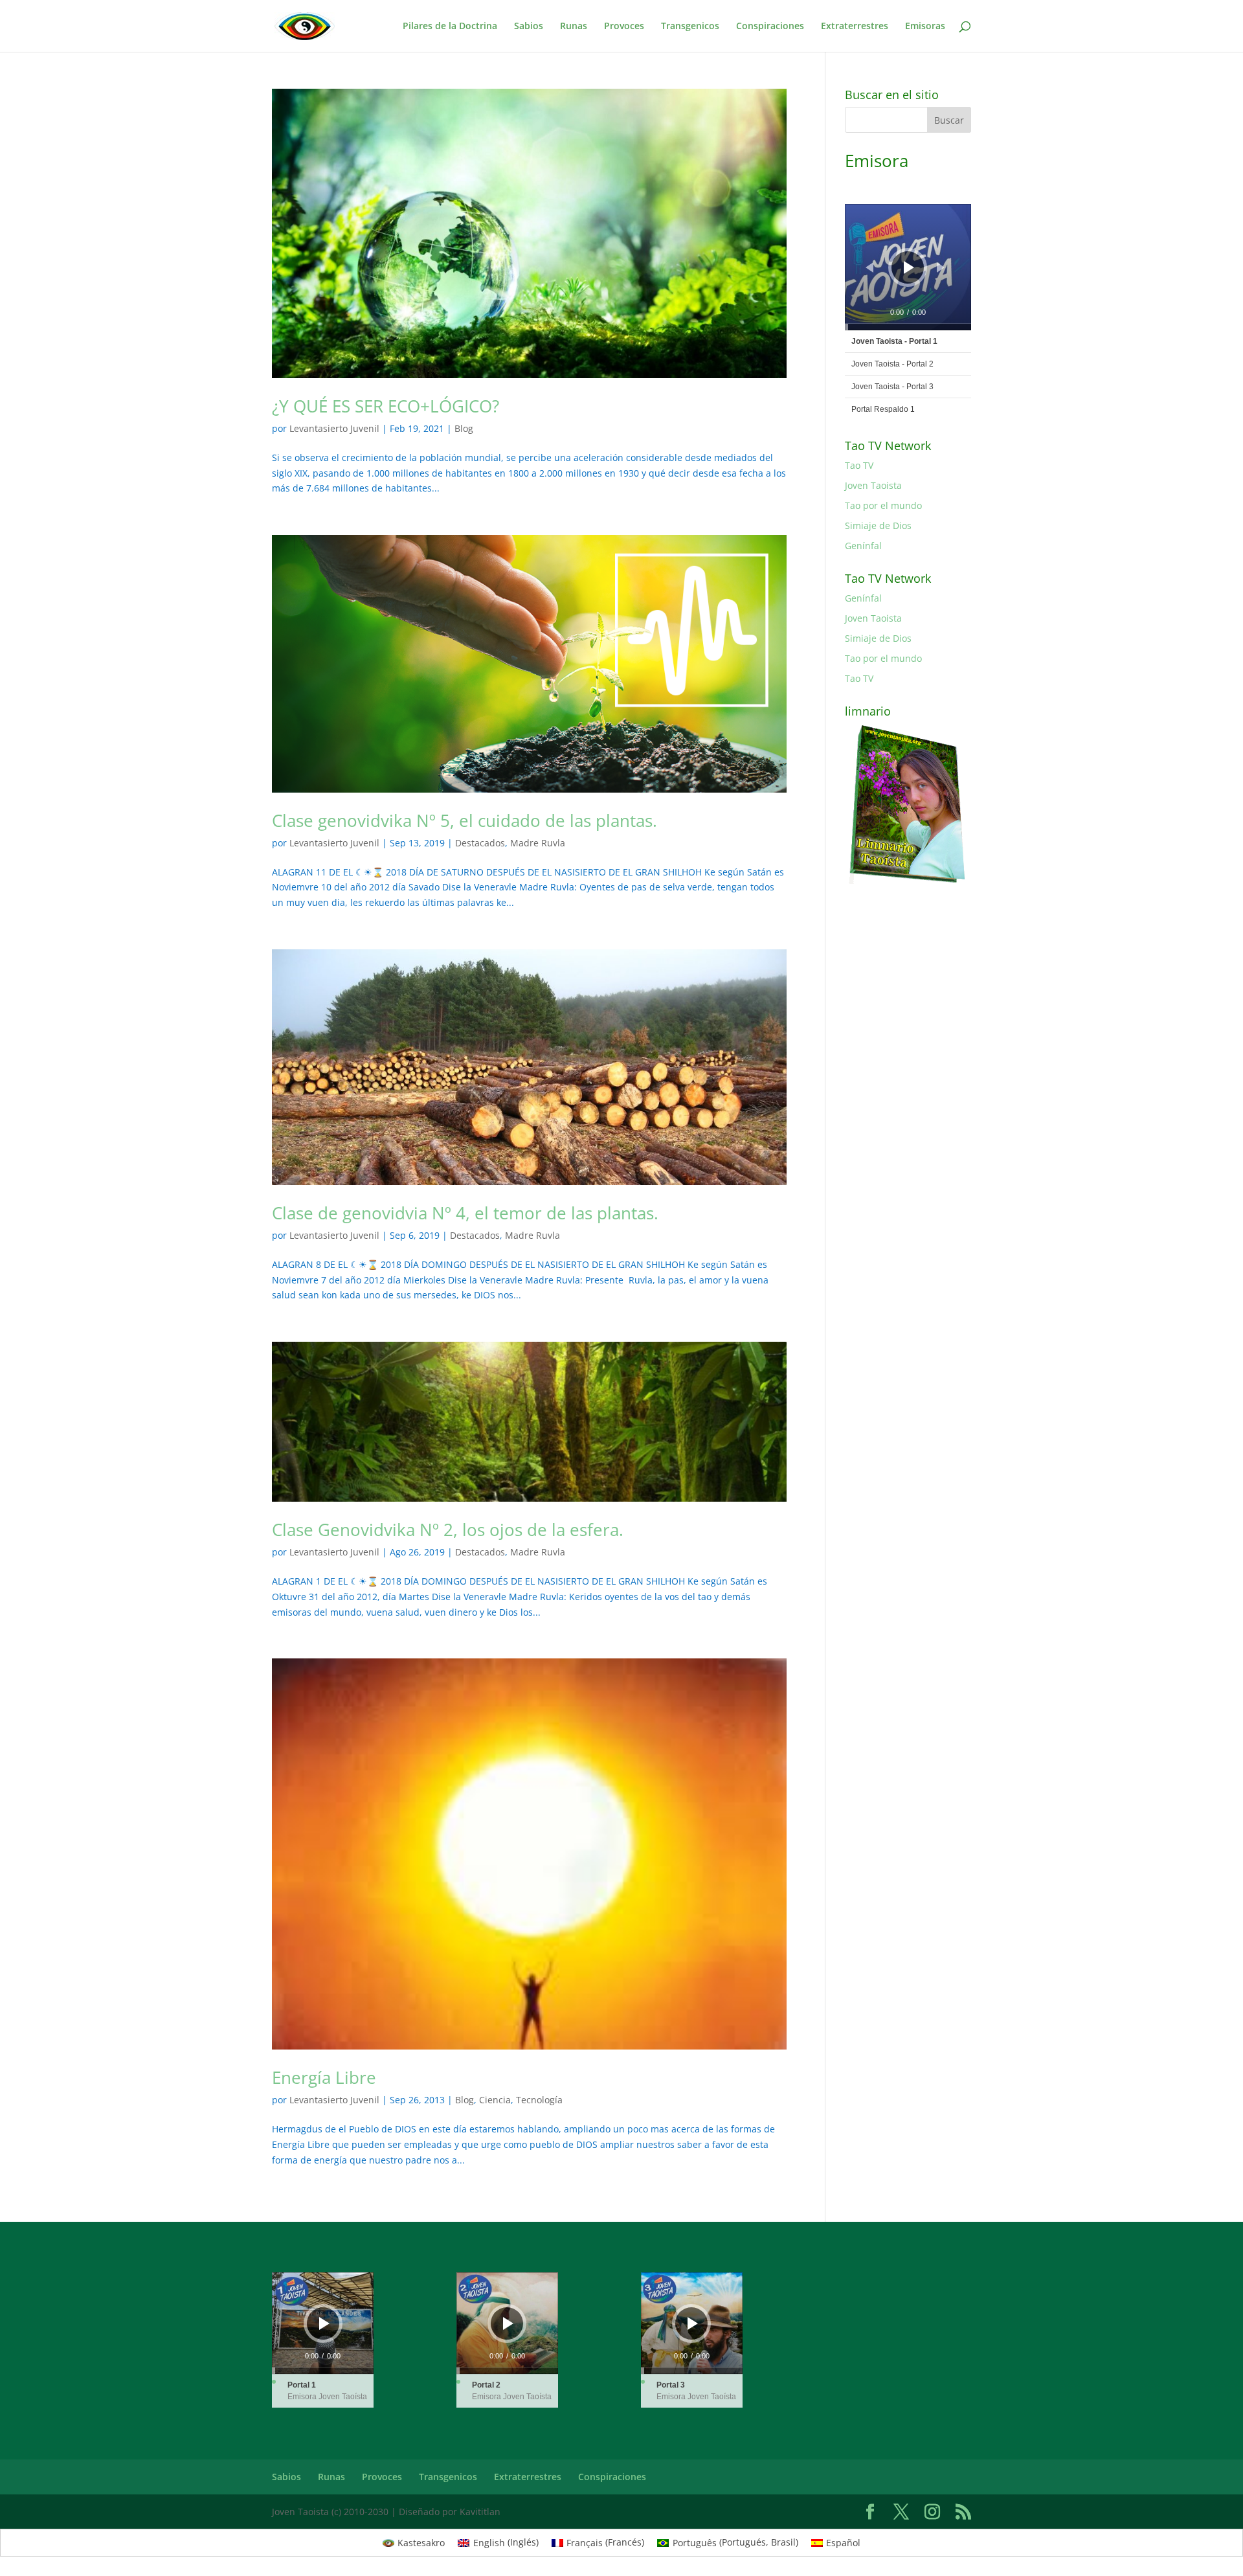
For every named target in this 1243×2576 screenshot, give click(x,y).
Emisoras (925, 27)
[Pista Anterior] (869, 267)
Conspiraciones (770, 27)
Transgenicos (690, 27)
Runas (574, 27)
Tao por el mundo (883, 505)
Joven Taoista (873, 485)
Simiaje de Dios (878, 525)
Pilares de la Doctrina (450, 27)
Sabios (529, 27)
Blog (464, 428)
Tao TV (859, 465)
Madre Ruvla (538, 843)
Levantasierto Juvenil (334, 428)
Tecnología (539, 2100)
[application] (908, 267)
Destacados (480, 843)
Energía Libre (324, 2077)
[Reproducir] (909, 267)
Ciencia (495, 2100)
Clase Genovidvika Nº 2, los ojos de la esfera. (448, 1530)
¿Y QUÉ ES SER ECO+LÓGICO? (386, 406)
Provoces (624, 27)
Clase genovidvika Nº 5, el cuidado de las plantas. (465, 820)
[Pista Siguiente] (941, 267)
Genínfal (863, 546)
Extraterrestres (855, 27)
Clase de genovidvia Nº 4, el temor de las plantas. (465, 1213)
